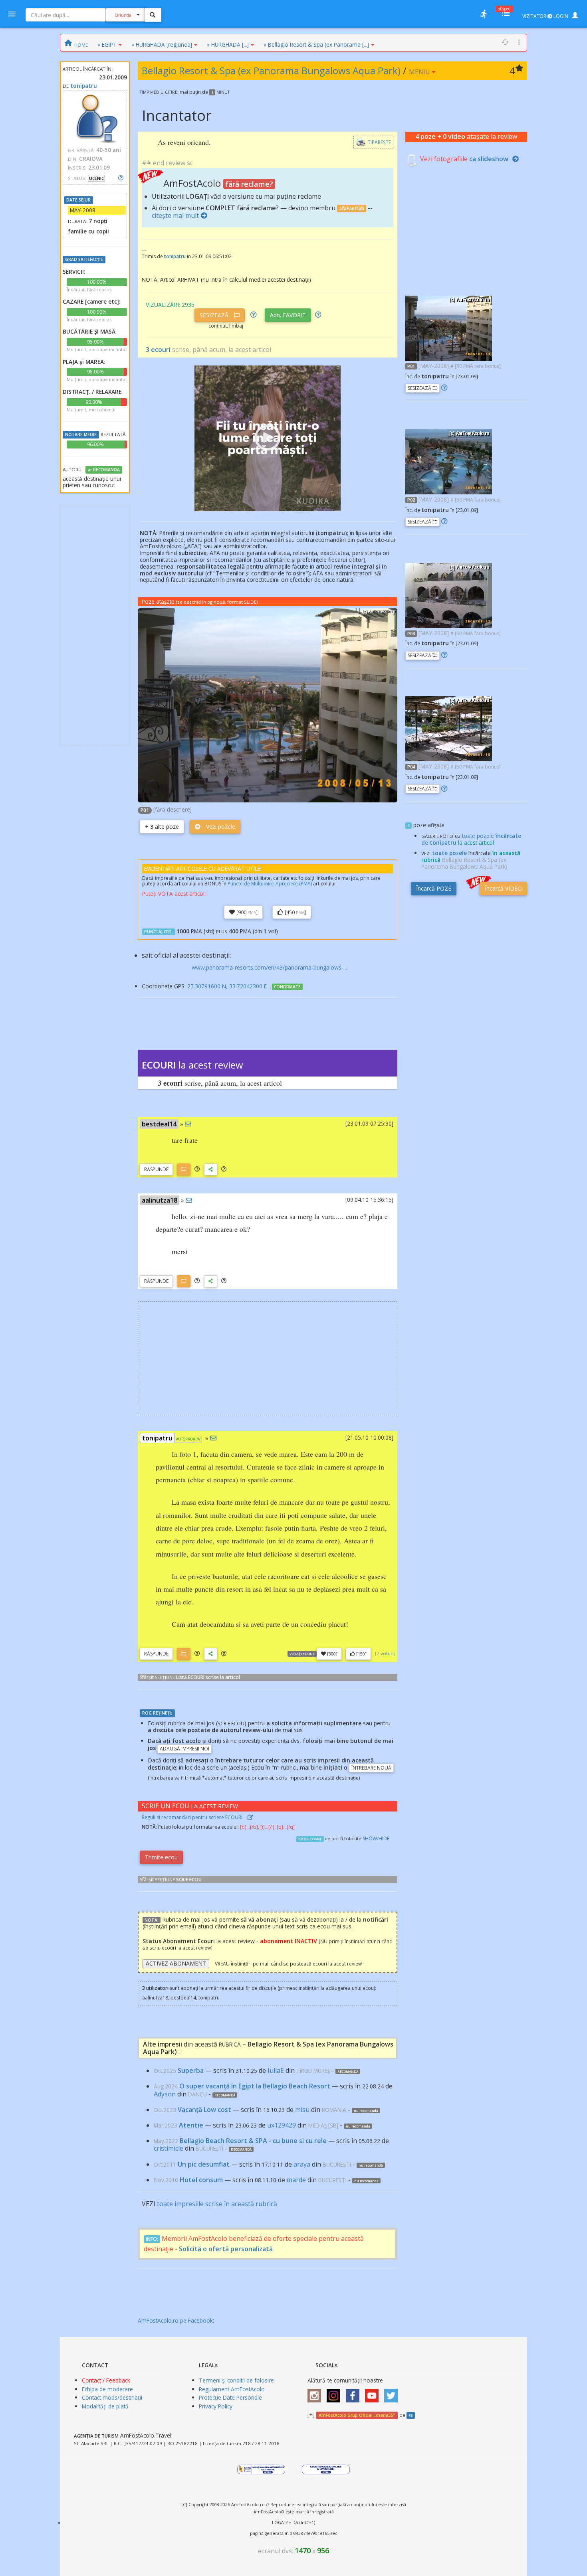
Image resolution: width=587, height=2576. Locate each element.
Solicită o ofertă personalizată (226, 2249)
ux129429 (282, 2125)
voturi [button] (387, 1653)
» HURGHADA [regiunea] (162, 44)
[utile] (484, 14)
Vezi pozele (220, 827)
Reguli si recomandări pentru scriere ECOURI (193, 1817)
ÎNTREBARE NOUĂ (371, 1768)
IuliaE (276, 2070)
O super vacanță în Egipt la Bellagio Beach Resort (255, 2086)
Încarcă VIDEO (503, 888)
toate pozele (449, 853)
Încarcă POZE (434, 888)
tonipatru (84, 86)
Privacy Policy (216, 2406)
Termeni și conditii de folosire (236, 2380)
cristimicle (169, 2148)
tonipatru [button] (157, 1438)
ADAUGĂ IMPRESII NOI (184, 1749)
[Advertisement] (95, 625)
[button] (197, 1169)
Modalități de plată (105, 2406)
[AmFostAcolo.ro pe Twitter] (393, 2393)
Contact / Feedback (106, 2380)
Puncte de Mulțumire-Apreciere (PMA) (270, 884)
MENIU (420, 72)
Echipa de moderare (107, 2389)
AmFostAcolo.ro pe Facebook (175, 2320)
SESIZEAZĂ (215, 315)
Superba (191, 2070)
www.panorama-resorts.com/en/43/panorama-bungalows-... (269, 967)
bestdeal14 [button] (159, 1124)
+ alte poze (162, 827)
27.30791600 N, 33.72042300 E (227, 986)
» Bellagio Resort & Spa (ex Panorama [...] (316, 44)
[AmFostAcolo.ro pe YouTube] (374, 2393)
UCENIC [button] (96, 178)
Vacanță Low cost (204, 2110)
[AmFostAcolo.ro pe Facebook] (355, 2393)
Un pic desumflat (204, 2164)
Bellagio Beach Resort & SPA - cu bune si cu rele (253, 2141)
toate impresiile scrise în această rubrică (217, 2204)
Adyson (165, 2094)
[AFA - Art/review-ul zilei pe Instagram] (316, 2393)
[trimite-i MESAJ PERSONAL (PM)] (188, 1124)
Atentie (191, 2125)
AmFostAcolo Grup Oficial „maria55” (357, 2415)
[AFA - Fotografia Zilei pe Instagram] (335, 2393)
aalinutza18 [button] (160, 1200)
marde (296, 2180)
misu (302, 2110)
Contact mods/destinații (112, 2397)
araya (302, 2164)
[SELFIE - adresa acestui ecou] (211, 1169)
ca (489, 159)
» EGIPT (107, 44)
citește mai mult (175, 215)
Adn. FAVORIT (288, 315)
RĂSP (156, 1169)
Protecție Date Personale (230, 2397)
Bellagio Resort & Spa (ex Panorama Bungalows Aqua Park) (272, 70)
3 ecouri (158, 350)
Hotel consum (201, 2180)
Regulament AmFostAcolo (232, 2389)
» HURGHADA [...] (228, 44)
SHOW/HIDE (376, 1838)
